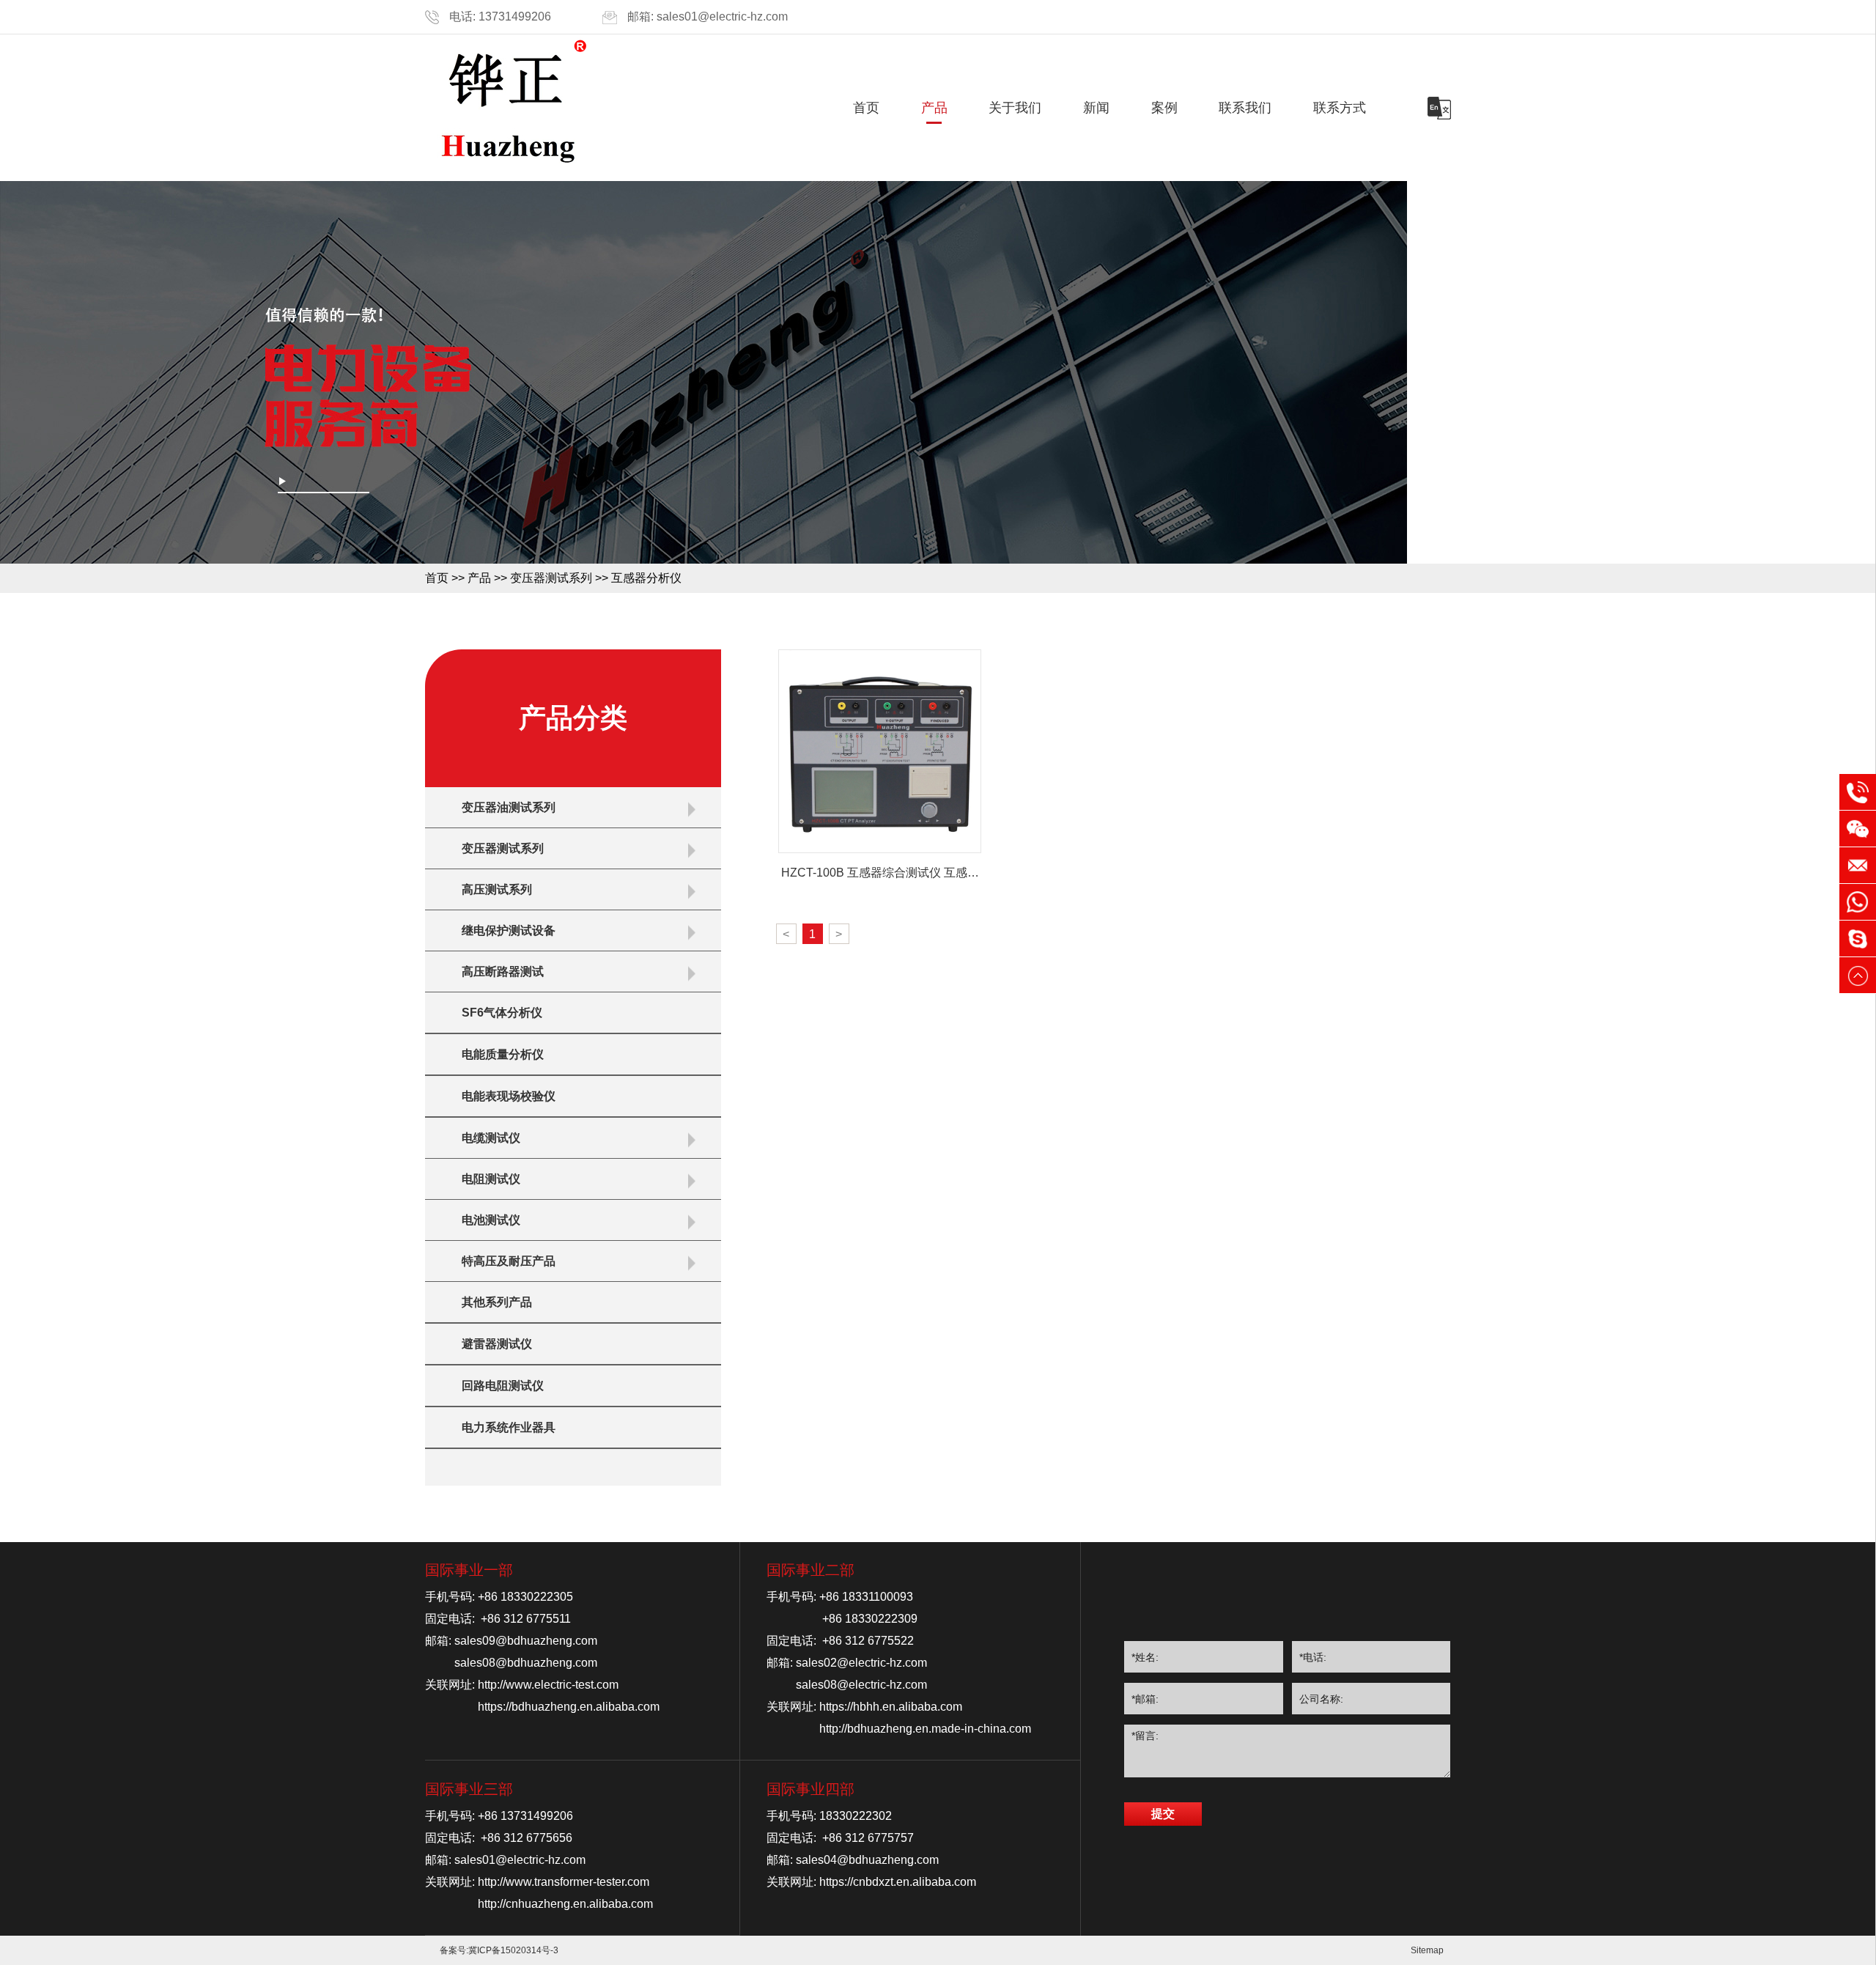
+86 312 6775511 (526, 1619)
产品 (934, 108)
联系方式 (1340, 108)
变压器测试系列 (551, 578)
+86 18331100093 (866, 1597)
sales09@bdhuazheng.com (526, 1641)
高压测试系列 (497, 889)
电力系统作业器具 (509, 1427)
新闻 (1096, 108)
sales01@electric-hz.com (722, 16)
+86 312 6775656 (527, 1838)
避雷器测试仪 (497, 1344)
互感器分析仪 (646, 578)
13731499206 (515, 16)
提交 (1163, 1814)
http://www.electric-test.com (548, 1685)
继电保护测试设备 (509, 930)
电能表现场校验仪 (509, 1096)
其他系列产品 (497, 1302)
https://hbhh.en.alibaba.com (891, 1707)
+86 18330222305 (525, 1597)
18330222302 (856, 1816)
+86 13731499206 (525, 1816)
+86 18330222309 (870, 1619)
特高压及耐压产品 (509, 1261)
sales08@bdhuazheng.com (526, 1663)
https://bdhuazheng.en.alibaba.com (569, 1707)
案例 (1164, 108)
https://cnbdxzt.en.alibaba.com (898, 1882)
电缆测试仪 (491, 1138)
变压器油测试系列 (509, 807)
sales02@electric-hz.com (861, 1663)
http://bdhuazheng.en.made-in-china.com (925, 1729)
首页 (866, 108)
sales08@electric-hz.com (861, 1685)
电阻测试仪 (491, 1179)
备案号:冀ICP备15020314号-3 (499, 1950)
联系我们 (1245, 108)
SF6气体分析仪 (502, 1013)
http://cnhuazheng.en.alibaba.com (565, 1904)
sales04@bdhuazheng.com (867, 1860)
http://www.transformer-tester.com (564, 1882)
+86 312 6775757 (868, 1838)
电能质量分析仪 (503, 1054)
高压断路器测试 (503, 972)
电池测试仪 (491, 1220)
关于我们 (1015, 108)
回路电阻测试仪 (503, 1386)
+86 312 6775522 (868, 1641)
